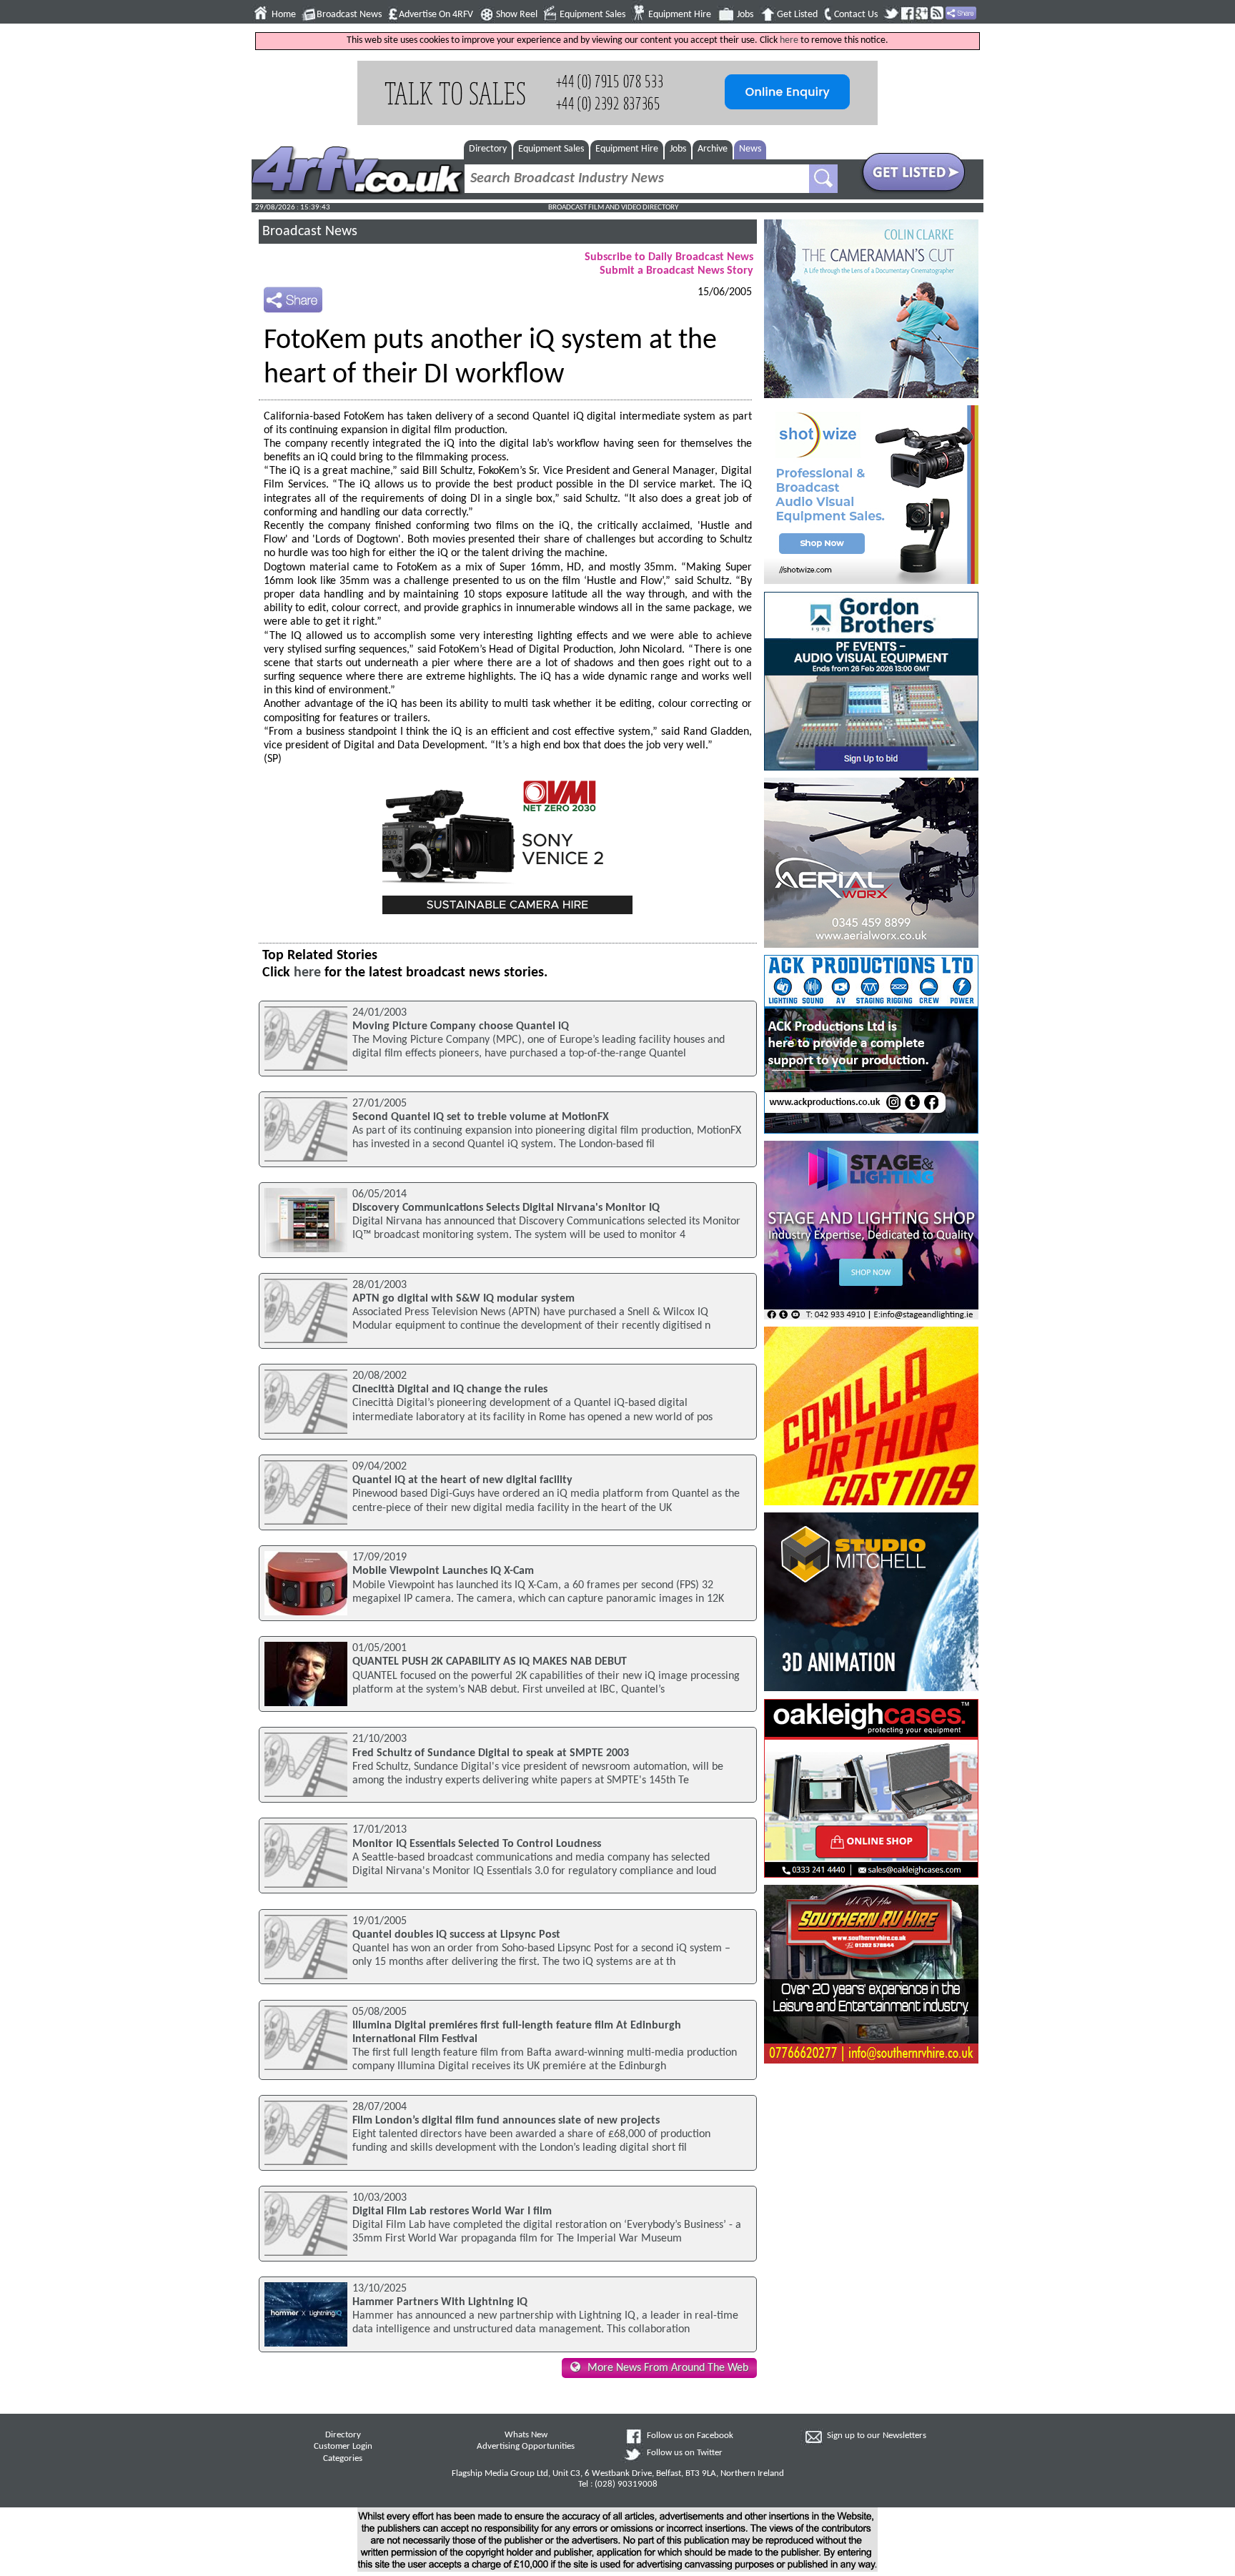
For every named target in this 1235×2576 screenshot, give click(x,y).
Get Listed (797, 15)
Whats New (526, 2435)
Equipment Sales (592, 15)
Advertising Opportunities (526, 2447)
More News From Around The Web (668, 2368)
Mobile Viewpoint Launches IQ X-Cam (443, 1571)
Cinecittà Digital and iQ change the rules (450, 1389)
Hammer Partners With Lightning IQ (440, 2302)
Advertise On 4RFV (436, 15)
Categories (343, 2459)
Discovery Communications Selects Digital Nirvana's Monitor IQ (506, 1208)
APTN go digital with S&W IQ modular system (463, 1299)
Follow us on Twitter (685, 2453)
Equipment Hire (680, 15)
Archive (713, 149)
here (789, 40)
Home (284, 15)
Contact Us (856, 15)
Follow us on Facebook (690, 2436)
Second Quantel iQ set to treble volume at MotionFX (481, 1117)
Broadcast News (349, 15)
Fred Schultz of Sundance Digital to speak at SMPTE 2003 (491, 1753)
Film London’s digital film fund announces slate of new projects (506, 2121)
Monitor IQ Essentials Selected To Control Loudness (477, 1844)
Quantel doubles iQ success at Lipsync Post (456, 1935)
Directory (488, 149)
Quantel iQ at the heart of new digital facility (462, 1480)
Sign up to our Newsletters (877, 2436)
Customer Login (343, 2447)
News (750, 149)
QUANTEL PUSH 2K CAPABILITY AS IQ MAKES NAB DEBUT (490, 1662)
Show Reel (517, 15)
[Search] (823, 179)
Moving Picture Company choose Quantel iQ (461, 1026)
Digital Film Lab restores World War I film (452, 2211)
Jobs (745, 15)
